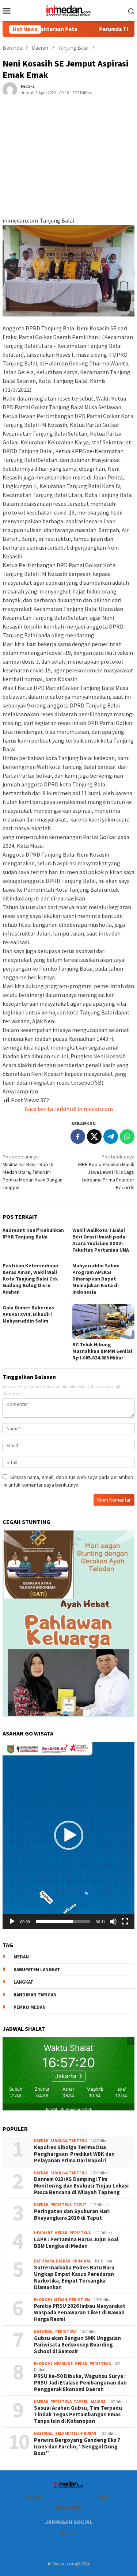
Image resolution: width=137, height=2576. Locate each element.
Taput (80, 2205)
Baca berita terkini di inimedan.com (69, 1109)
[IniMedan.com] (69, 10)
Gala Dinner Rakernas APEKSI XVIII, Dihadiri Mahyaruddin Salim (28, 1314)
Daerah (41, 2141)
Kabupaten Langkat (37, 1970)
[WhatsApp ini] (127, 1137)
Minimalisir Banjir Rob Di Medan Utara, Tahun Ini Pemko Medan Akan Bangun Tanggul (33, 1172)
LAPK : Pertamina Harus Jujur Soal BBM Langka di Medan (76, 2243)
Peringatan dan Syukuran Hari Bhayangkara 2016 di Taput (72, 2215)
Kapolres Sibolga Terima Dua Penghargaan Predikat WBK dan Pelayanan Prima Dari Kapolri (74, 2154)
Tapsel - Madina (90, 2402)
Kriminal (82, 2261)
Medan (61, 2233)
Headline (43, 2233)
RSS (72, 2535)
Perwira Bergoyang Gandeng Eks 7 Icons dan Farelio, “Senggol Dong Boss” (77, 2447)
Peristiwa (61, 2205)
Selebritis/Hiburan (76, 2433)
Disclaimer (68, 2507)
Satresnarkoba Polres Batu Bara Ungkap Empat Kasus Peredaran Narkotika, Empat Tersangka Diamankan (74, 2277)
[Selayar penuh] (125, 1921)
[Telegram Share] (111, 1137)
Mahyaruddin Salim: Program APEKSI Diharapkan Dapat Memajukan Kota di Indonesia (96, 1279)
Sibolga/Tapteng (69, 2141)
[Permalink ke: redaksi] (10, 89)
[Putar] (12, 1921)
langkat (24, 1982)
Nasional (44, 2332)
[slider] (63, 1921)
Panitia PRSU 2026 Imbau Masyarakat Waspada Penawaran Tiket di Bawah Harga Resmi (80, 2313)
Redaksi (35, 2497)
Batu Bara (44, 2261)
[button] (69, 1835)
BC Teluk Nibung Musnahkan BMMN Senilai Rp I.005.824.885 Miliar (102, 1351)
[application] (68, 1835)
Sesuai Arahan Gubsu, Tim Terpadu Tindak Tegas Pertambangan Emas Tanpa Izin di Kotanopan (78, 2414)
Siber (101, 2497)
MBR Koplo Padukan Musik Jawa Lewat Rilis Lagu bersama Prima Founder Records (106, 1172)
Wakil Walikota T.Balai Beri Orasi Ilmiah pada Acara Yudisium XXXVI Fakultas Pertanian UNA (101, 1240)
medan (21, 1957)
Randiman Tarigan (35, 1995)
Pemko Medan (30, 2007)
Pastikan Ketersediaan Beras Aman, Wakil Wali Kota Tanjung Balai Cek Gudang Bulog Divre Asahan (30, 1279)
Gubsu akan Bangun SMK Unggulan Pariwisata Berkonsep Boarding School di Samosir (77, 2345)
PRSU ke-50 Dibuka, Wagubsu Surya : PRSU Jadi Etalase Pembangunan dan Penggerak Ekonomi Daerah (80, 2383)
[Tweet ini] (94, 1137)
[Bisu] (113, 1921)
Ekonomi (43, 2300)
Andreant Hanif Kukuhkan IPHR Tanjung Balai (33, 1233)
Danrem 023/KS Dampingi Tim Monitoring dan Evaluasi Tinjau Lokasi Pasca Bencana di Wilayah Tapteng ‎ (81, 2186)
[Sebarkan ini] (78, 1137)
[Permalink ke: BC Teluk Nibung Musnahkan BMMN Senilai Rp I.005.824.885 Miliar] (104, 1322)
